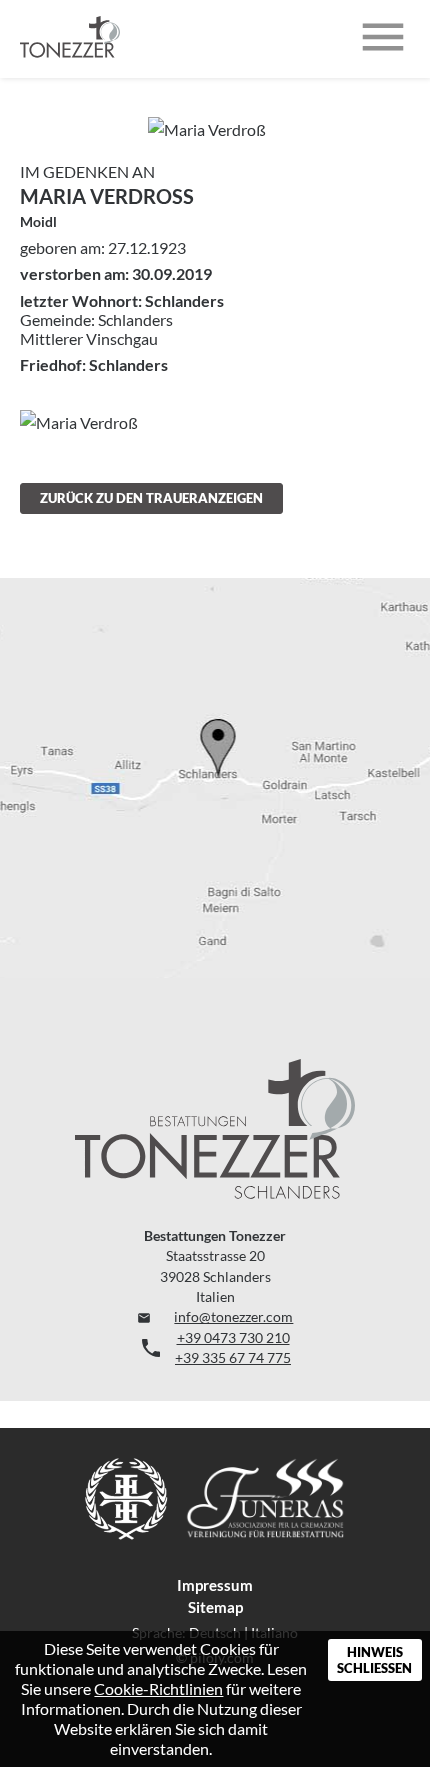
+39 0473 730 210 (233, 1338)
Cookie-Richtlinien (158, 1688)
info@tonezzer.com (215, 1317)
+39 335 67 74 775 (233, 1358)
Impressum (215, 1585)
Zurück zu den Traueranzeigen (151, 498)
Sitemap (215, 1607)
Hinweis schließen (374, 1660)
